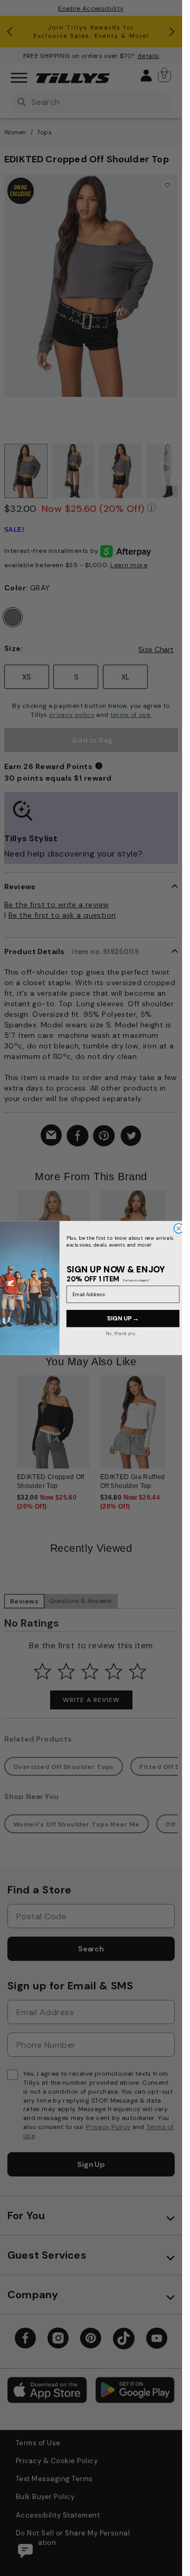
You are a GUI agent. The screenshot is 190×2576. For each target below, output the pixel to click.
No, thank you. (121, 1333)
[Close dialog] (178, 1228)
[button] (172, 1247)
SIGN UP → (122, 1318)
